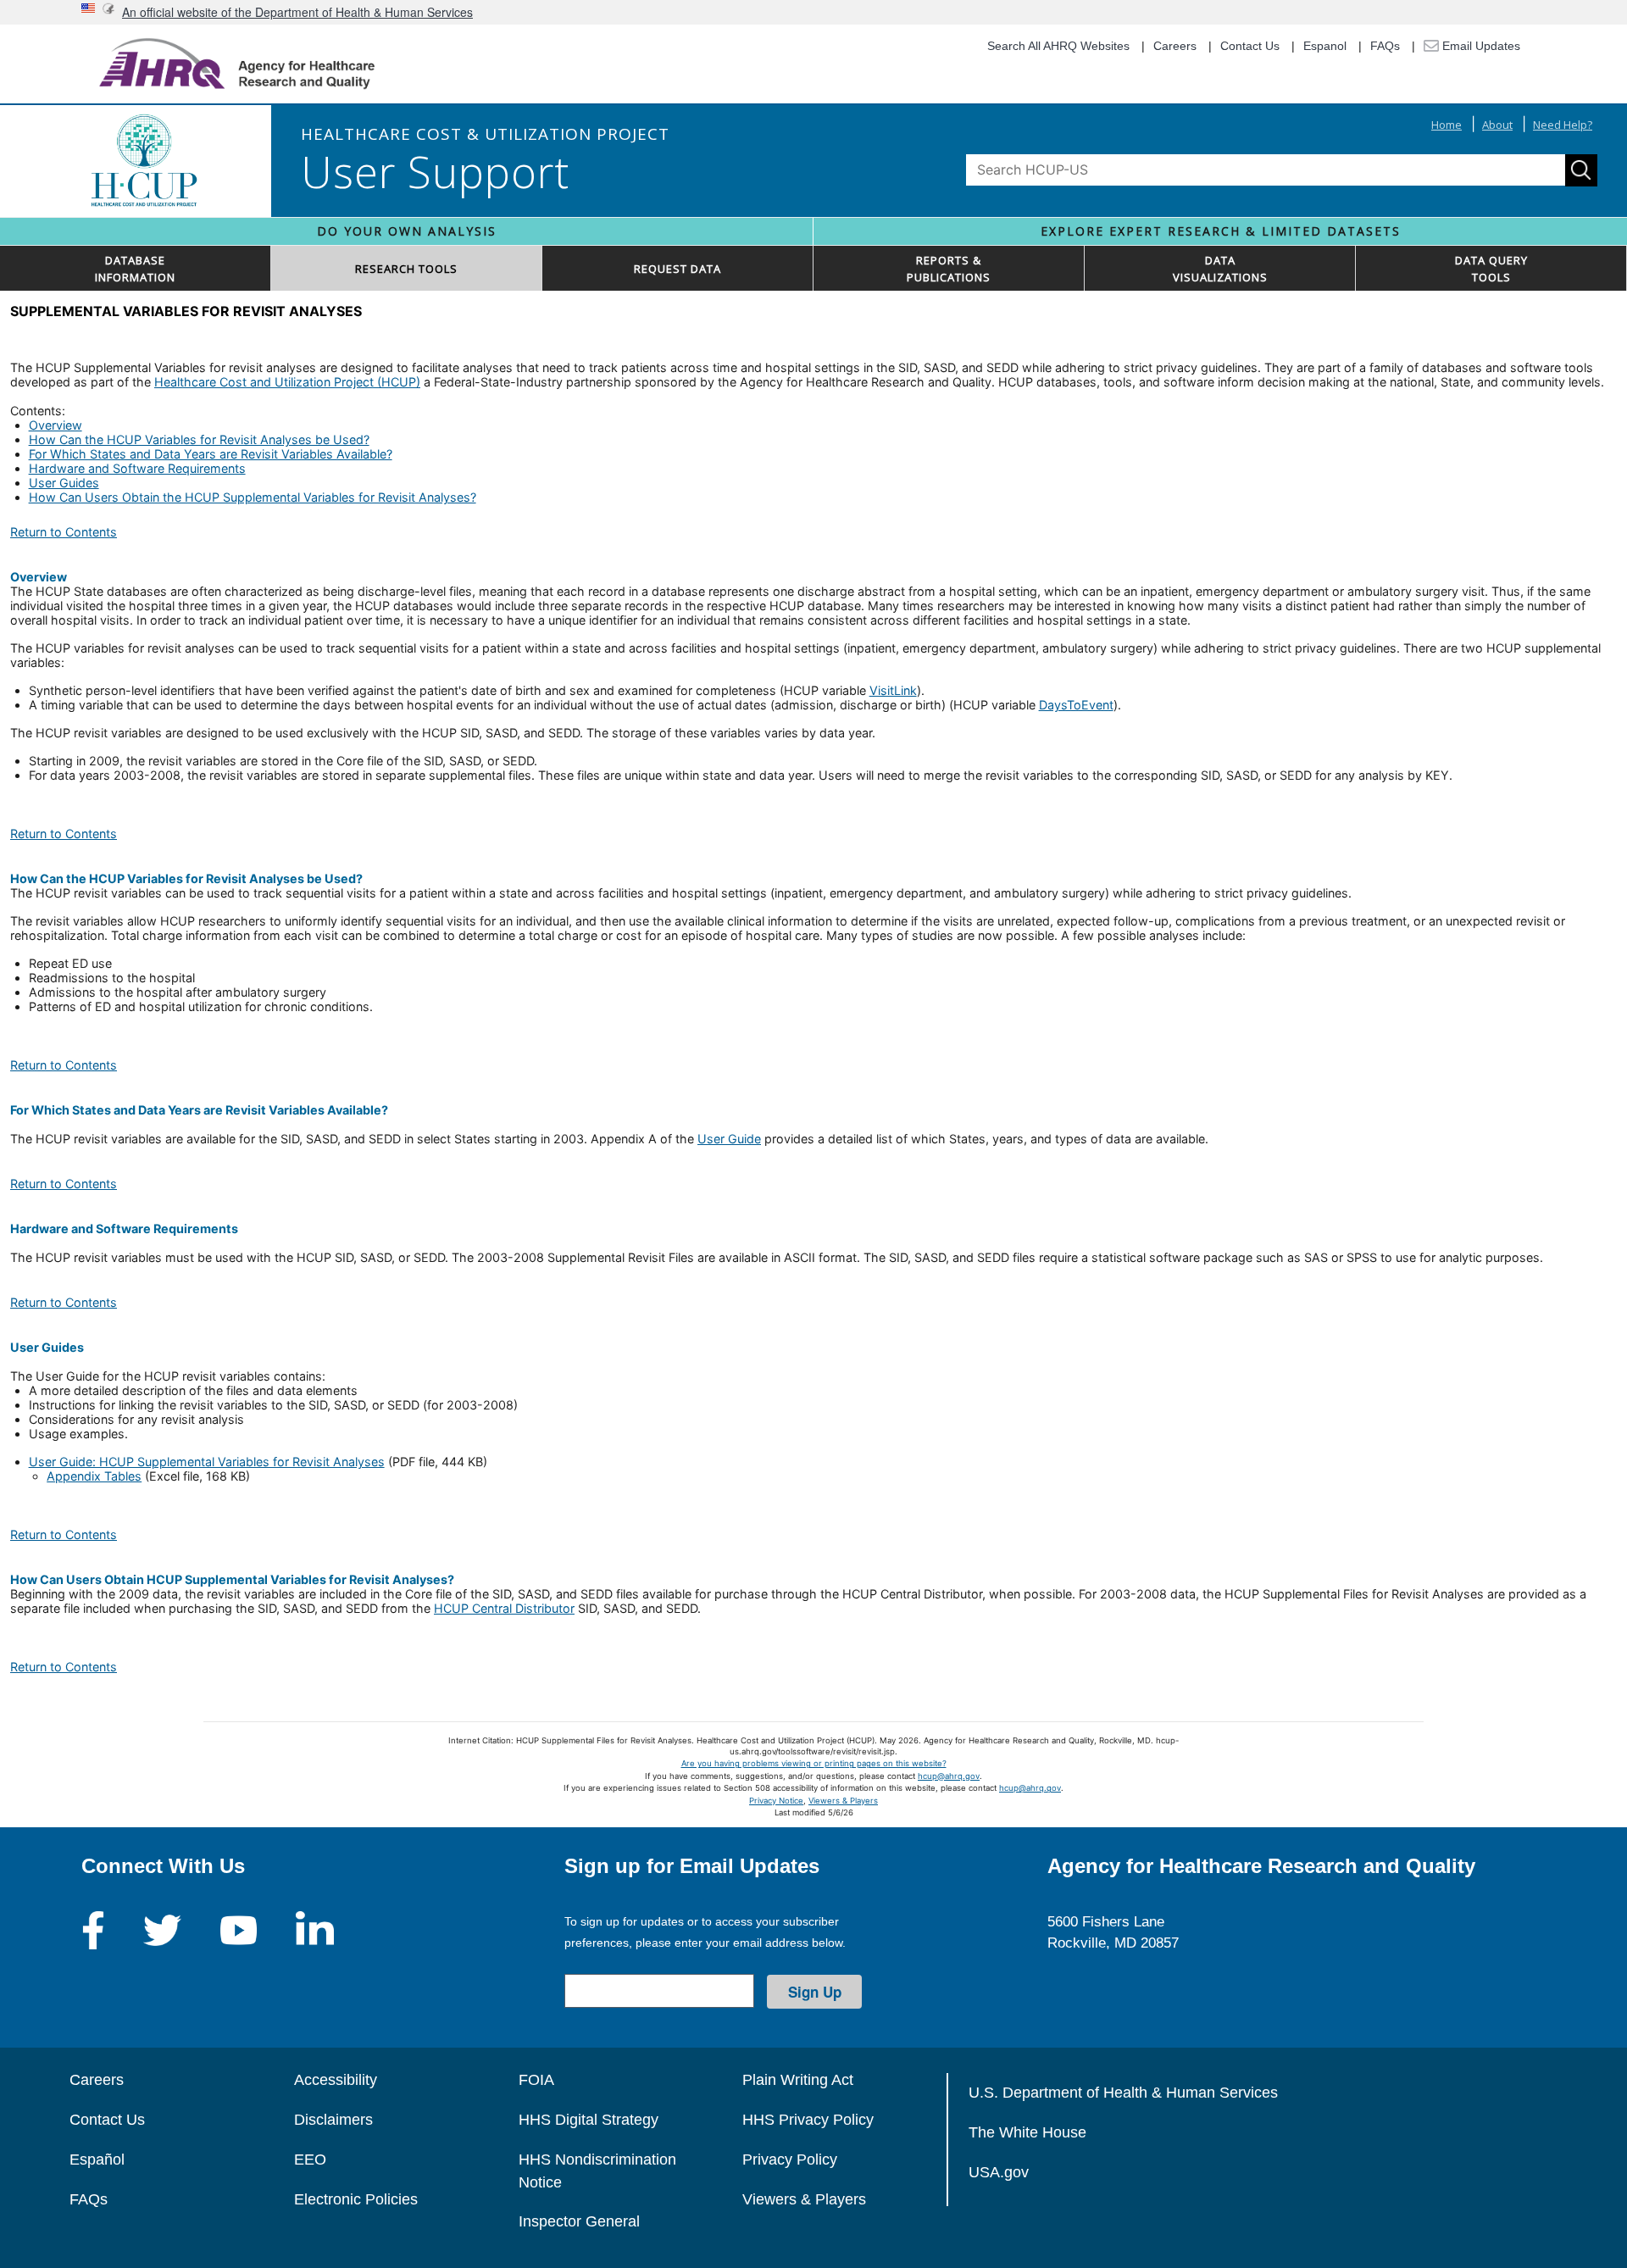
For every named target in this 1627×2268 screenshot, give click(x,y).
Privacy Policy (790, 2160)
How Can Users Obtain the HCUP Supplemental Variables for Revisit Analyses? (253, 497)
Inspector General (579, 2221)
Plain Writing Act (798, 2080)
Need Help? (1563, 125)
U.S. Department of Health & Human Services (1123, 2093)
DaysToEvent (1076, 705)
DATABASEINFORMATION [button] (135, 269)
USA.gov (999, 2172)
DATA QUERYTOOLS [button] (1491, 269)
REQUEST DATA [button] (677, 269)
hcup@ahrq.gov (949, 1776)
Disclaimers (333, 2120)
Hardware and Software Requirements (137, 468)
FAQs (1385, 46)
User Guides (64, 483)
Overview (56, 425)
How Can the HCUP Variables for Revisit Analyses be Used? (199, 439)
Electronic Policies (356, 2199)
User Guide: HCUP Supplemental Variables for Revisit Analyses (207, 1462)
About (1497, 125)
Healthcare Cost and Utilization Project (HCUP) (287, 382)
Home (1447, 125)
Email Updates (1480, 46)
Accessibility (336, 2080)
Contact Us (1250, 46)
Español (97, 2160)
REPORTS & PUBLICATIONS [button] (949, 269)
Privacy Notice (776, 1801)
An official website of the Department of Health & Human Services (297, 12)
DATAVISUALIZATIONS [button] (1220, 269)
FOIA (536, 2080)
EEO (310, 2160)
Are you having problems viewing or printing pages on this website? (814, 1763)
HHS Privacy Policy (808, 2120)
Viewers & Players (843, 1801)
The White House (1027, 2132)
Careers (1175, 46)
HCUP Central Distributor (504, 1608)
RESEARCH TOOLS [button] (406, 269)
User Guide (729, 1139)
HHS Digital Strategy (589, 2120)
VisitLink (893, 690)
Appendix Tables (94, 1476)
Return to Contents (64, 532)
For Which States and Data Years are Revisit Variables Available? (211, 454)
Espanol (1325, 46)
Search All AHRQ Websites (1058, 46)
